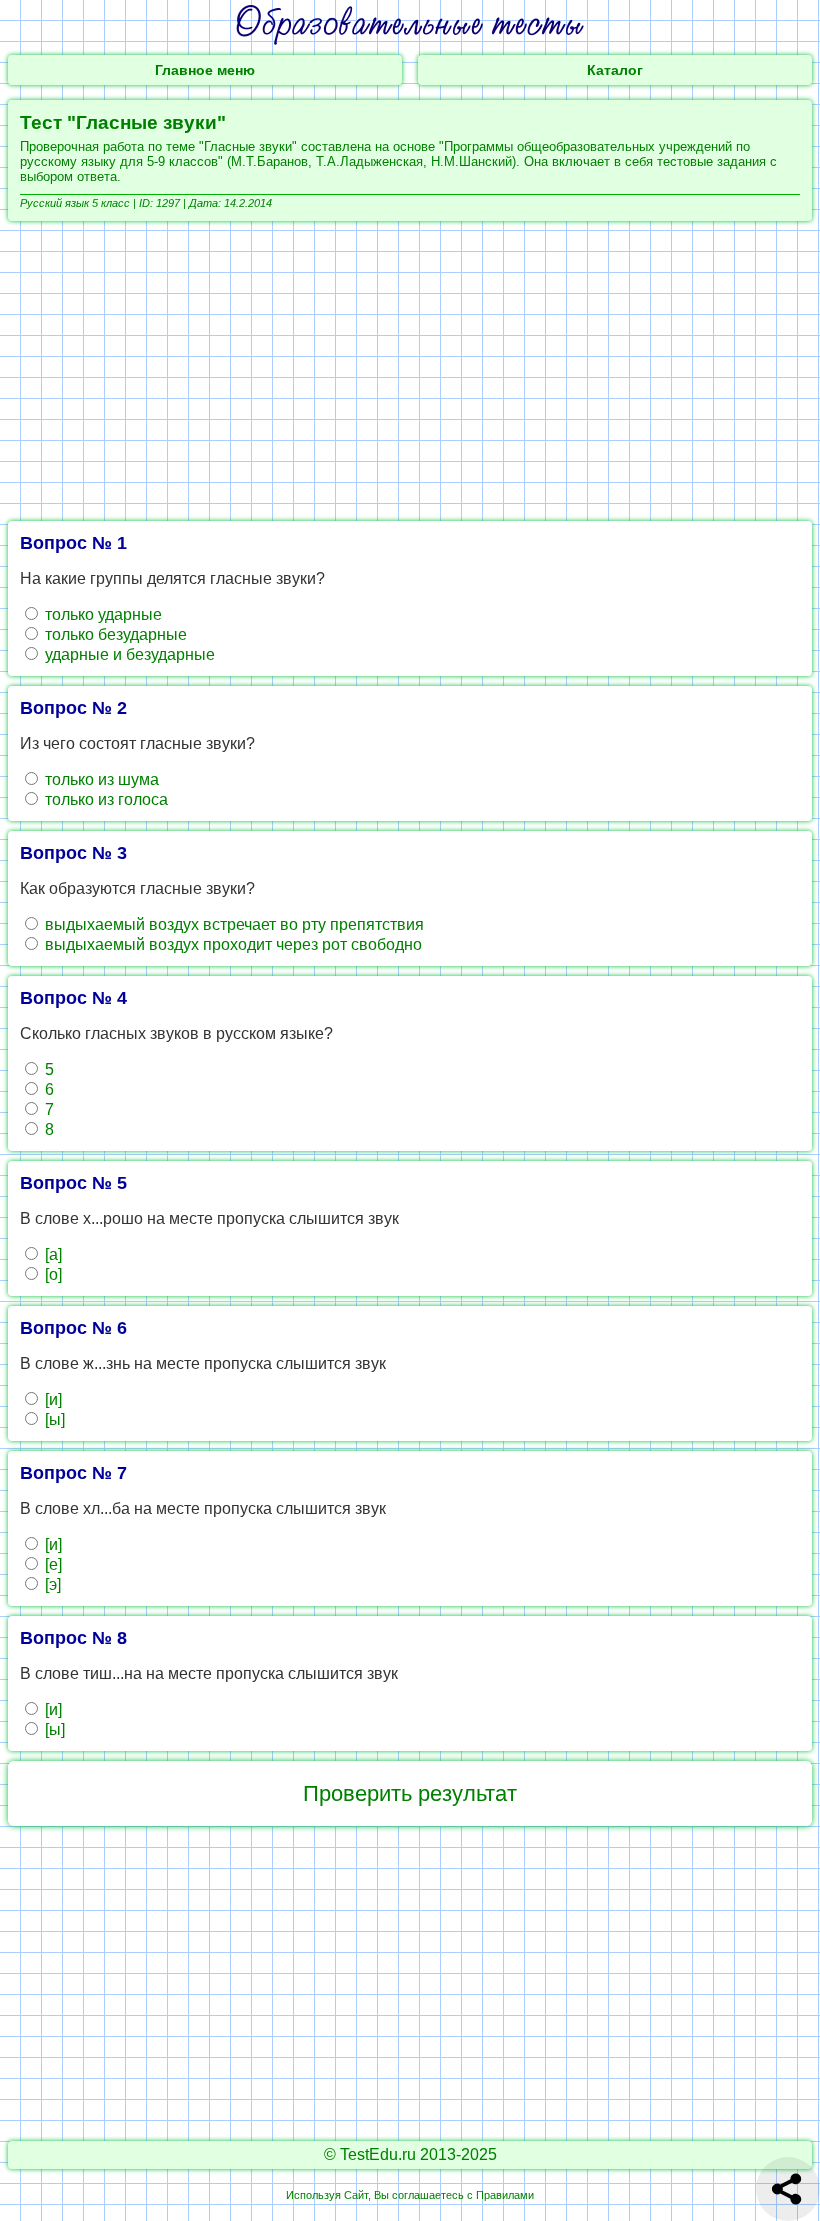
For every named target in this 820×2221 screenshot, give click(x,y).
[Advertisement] (410, 371)
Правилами (505, 2195)
